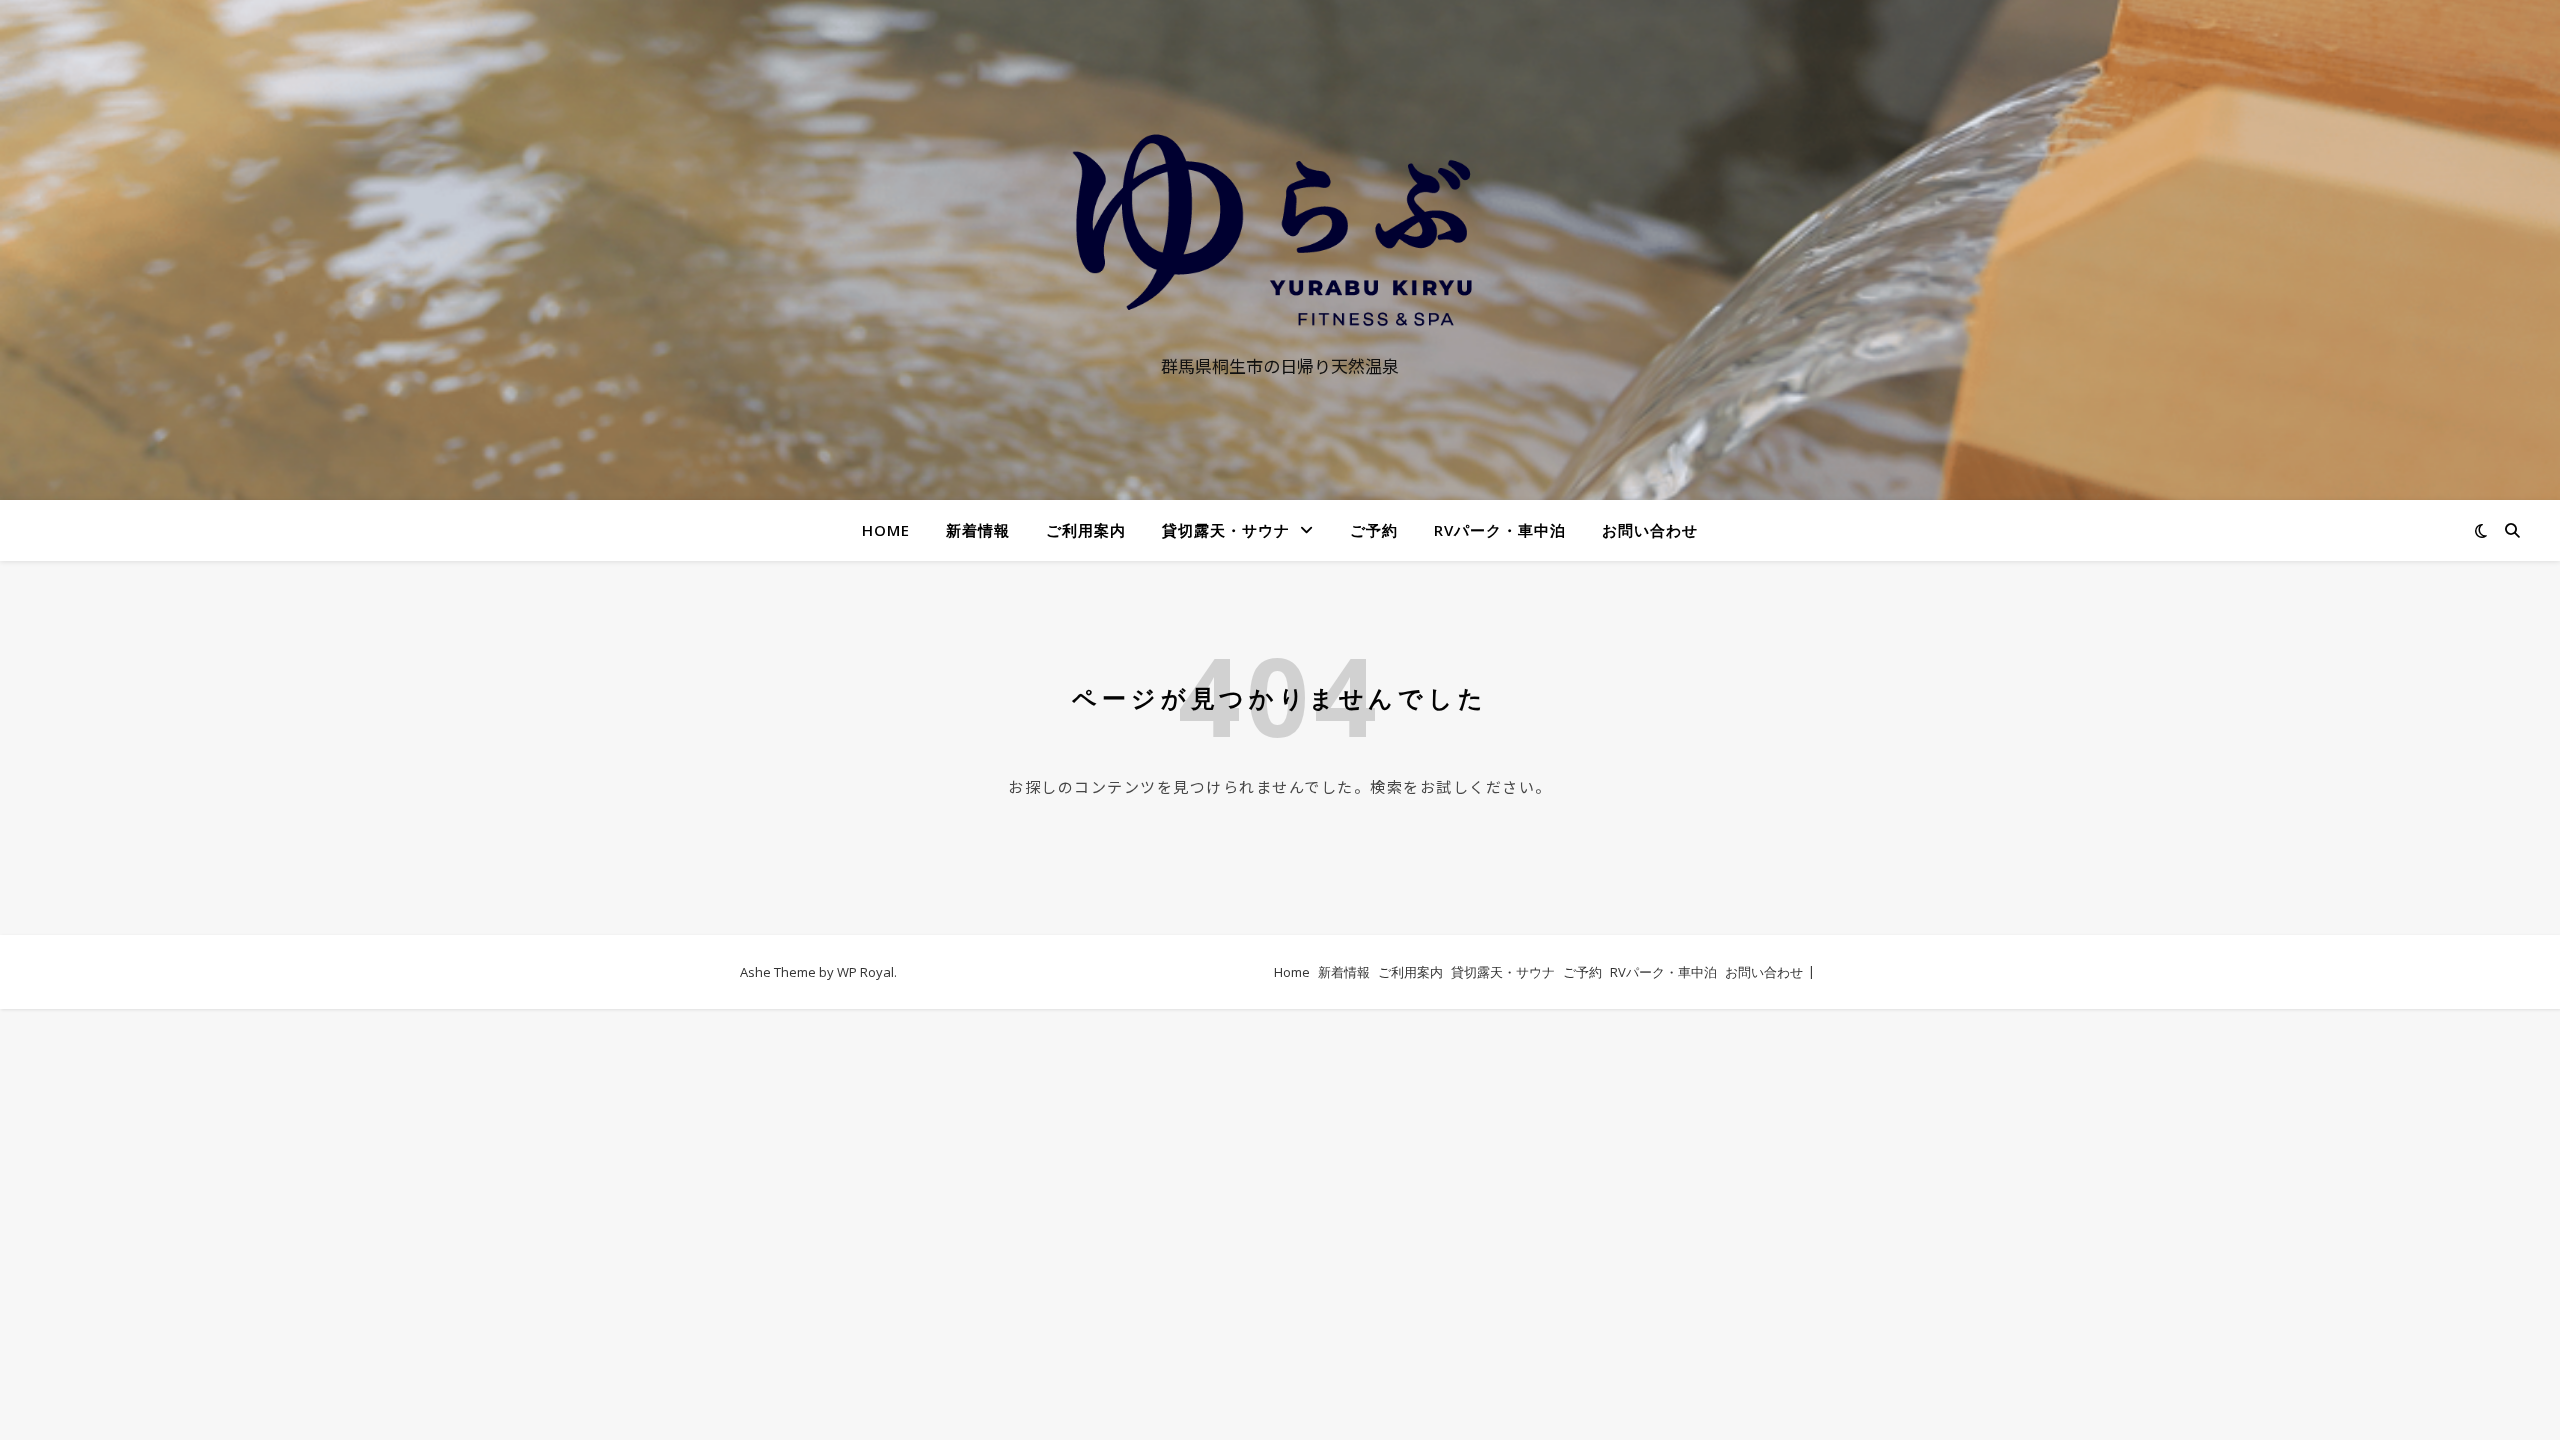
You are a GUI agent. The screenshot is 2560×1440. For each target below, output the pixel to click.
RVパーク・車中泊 (1500, 530)
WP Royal (865, 972)
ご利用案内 (1086, 530)
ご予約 (1374, 530)
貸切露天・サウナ (1226, 530)
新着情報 (978, 530)
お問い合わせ (1650, 530)
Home (886, 530)
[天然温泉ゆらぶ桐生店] (1280, 231)
